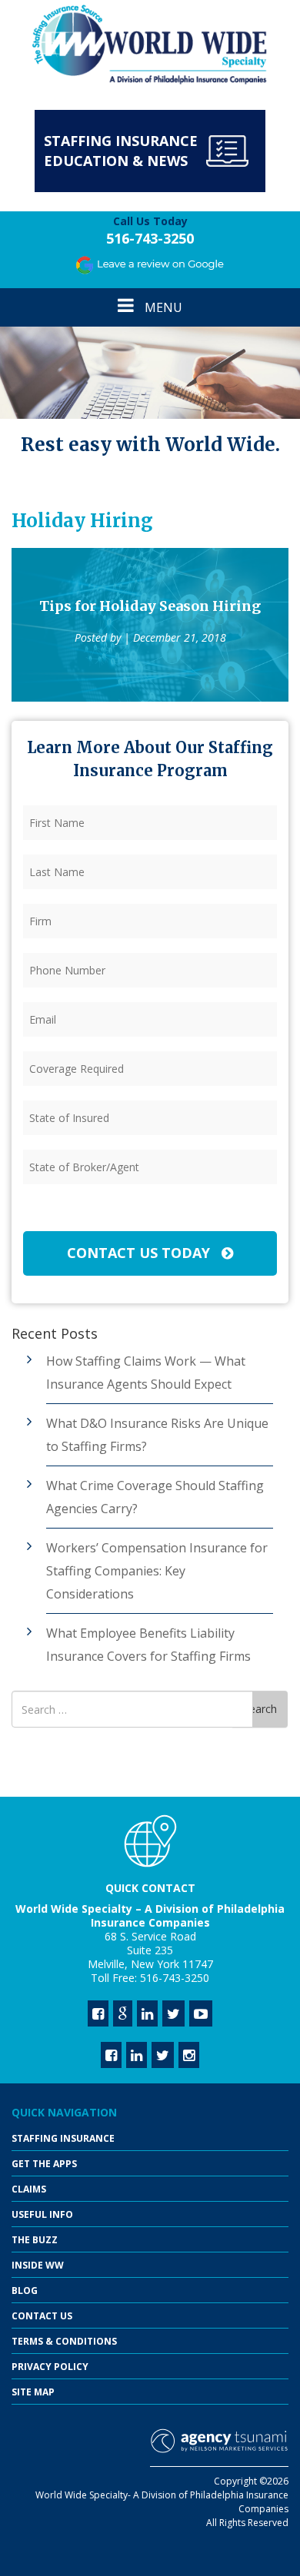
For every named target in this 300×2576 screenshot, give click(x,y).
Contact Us (42, 2316)
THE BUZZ (35, 2240)
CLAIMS (29, 2189)
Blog (25, 2291)
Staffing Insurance (63, 2138)
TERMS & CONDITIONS (64, 2341)
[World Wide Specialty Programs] (150, 45)
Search (260, 1709)
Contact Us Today (140, 1253)
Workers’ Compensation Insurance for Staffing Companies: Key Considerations (157, 1571)
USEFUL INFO (42, 2214)
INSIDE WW (38, 2265)
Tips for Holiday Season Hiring (150, 606)
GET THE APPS (44, 2164)
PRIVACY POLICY (50, 2367)
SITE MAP (33, 2392)
